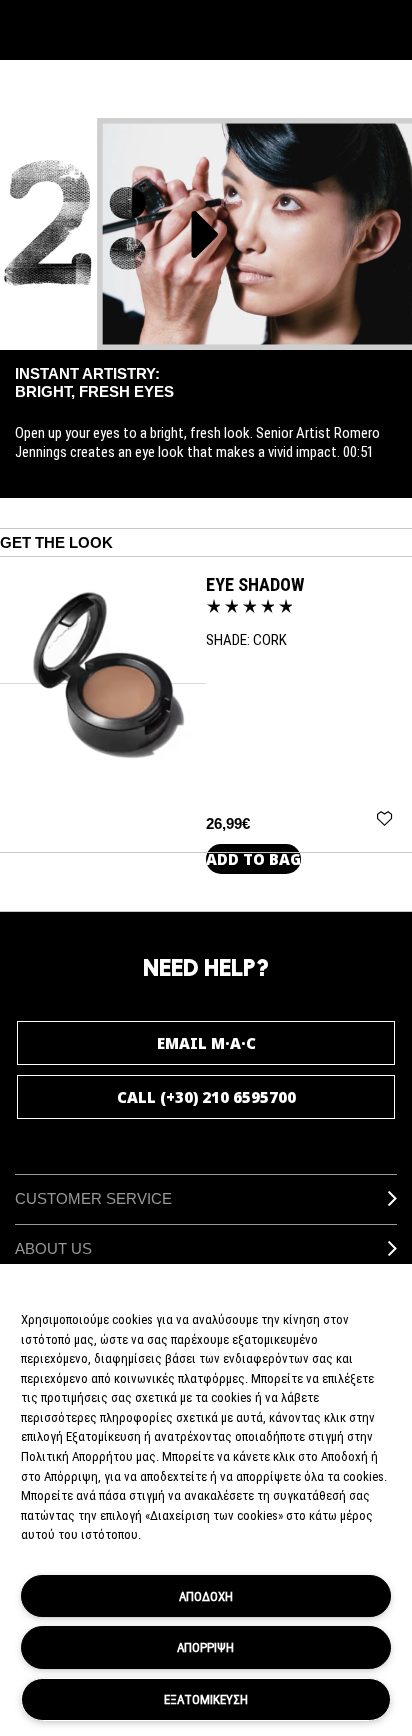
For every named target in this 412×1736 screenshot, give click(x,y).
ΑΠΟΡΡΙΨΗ (205, 1647)
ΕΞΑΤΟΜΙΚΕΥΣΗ (206, 1699)
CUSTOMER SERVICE (93, 1198)
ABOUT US (53, 1248)
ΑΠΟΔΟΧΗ (206, 1596)
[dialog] (255, 584)
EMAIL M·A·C (206, 1043)
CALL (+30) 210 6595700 (206, 1097)
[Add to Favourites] (384, 817)
